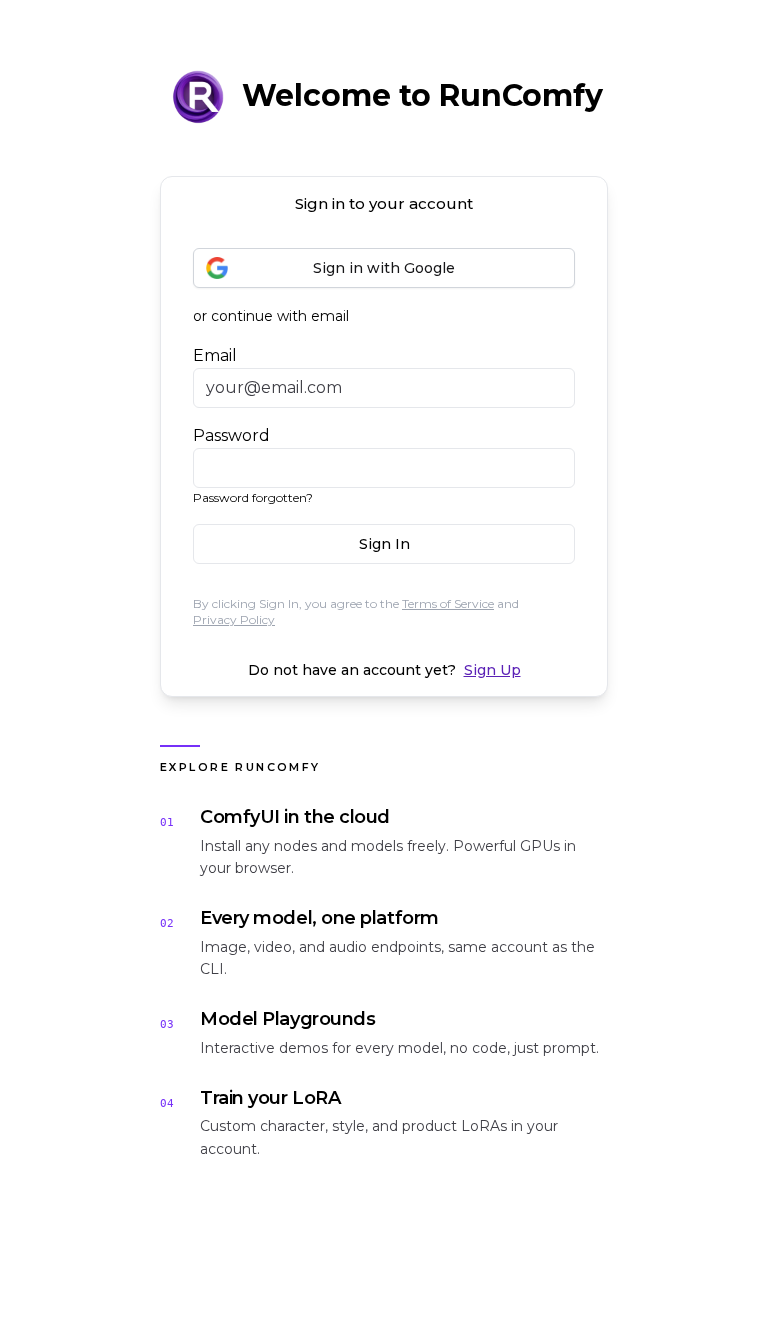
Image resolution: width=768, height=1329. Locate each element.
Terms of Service (448, 603)
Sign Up (492, 670)
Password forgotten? (253, 497)
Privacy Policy (234, 619)
